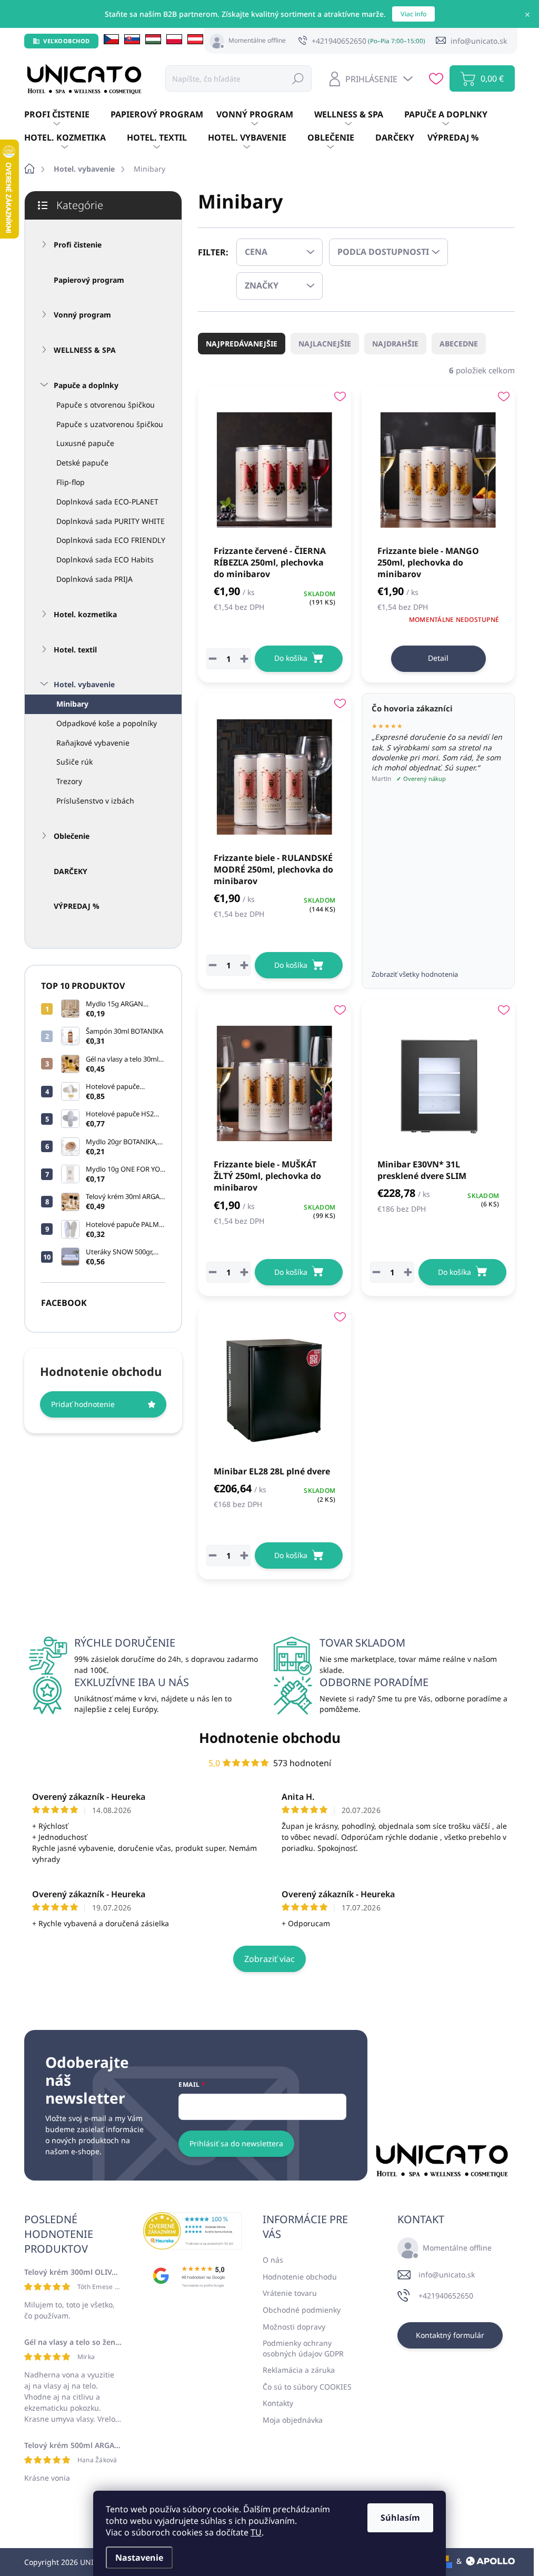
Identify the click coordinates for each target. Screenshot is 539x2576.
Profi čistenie (78, 245)
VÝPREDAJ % (77, 906)
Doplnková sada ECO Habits (105, 559)
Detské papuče (82, 463)
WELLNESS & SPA (85, 350)
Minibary (72, 704)
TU (256, 2532)
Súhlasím (400, 2518)
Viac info (413, 14)
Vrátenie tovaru (290, 2293)
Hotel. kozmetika (85, 614)
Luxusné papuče (85, 443)
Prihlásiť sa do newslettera (236, 2143)
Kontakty (278, 2403)
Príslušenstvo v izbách (95, 801)
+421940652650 (446, 2296)
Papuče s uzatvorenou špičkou (110, 424)
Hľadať (298, 78)
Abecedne (459, 344)
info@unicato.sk (447, 2275)
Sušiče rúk (74, 762)
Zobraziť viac (269, 1959)
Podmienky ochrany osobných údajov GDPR (303, 2348)
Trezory (69, 781)
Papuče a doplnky (86, 385)
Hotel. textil (75, 650)
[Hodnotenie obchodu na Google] (192, 2276)
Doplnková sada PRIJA (94, 579)
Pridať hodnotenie (83, 1404)
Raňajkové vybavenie (93, 743)
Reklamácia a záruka (299, 2370)
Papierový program (89, 280)
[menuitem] (67, 115)
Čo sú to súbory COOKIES (307, 2387)
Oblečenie (72, 836)
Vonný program (82, 315)
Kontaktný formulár (450, 2335)
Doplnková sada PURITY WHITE (111, 521)
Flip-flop (71, 482)
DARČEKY (71, 871)
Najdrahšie (395, 344)
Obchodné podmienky (302, 2310)
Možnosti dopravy (294, 2327)
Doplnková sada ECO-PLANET (107, 502)
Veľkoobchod (67, 41)
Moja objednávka (293, 2420)
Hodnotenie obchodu (270, 1738)
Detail (438, 658)
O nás (273, 2260)
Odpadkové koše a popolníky (107, 723)
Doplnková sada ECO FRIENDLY (111, 540)
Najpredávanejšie (242, 344)
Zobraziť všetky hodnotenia (415, 974)
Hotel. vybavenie (84, 684)
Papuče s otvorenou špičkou (106, 405)
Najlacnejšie (325, 344)
